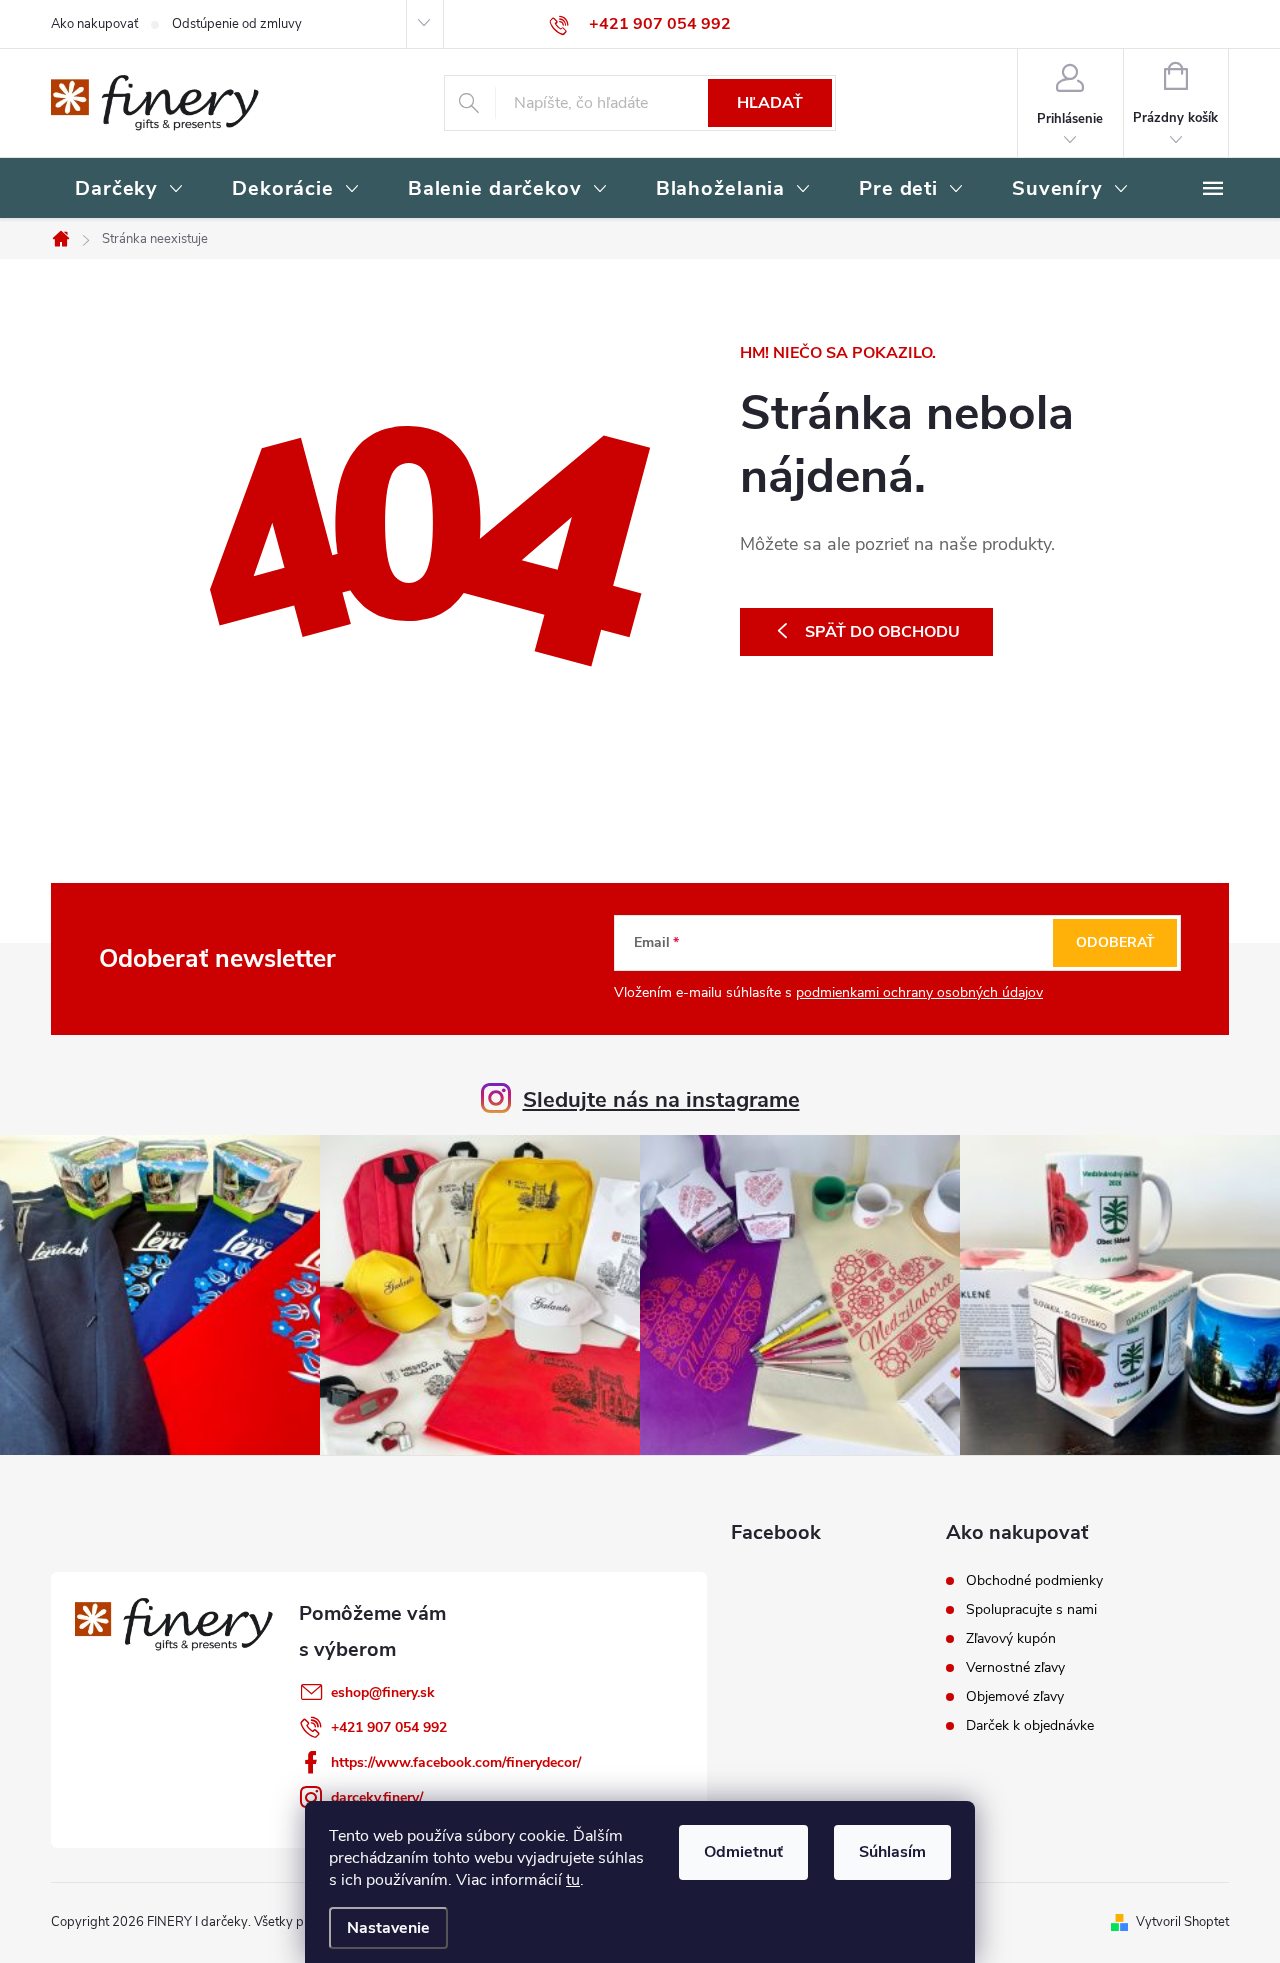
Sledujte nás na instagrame (661, 1100)
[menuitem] (129, 190)
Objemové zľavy (1015, 1697)
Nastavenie (388, 1928)
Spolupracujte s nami (1031, 1610)
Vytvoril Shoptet (1182, 1922)
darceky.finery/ (377, 1797)
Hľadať (770, 103)
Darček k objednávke (1030, 1726)
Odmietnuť (743, 1852)
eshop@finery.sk (383, 1692)
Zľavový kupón (1011, 1639)
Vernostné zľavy (1015, 1668)
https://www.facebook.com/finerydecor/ (456, 1762)
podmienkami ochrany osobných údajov (919, 992)
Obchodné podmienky (1034, 1581)
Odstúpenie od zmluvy (237, 24)
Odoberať (1115, 942)
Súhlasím (892, 1852)
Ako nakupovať (94, 24)
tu (573, 1880)
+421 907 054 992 (389, 1727)
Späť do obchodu (882, 632)
